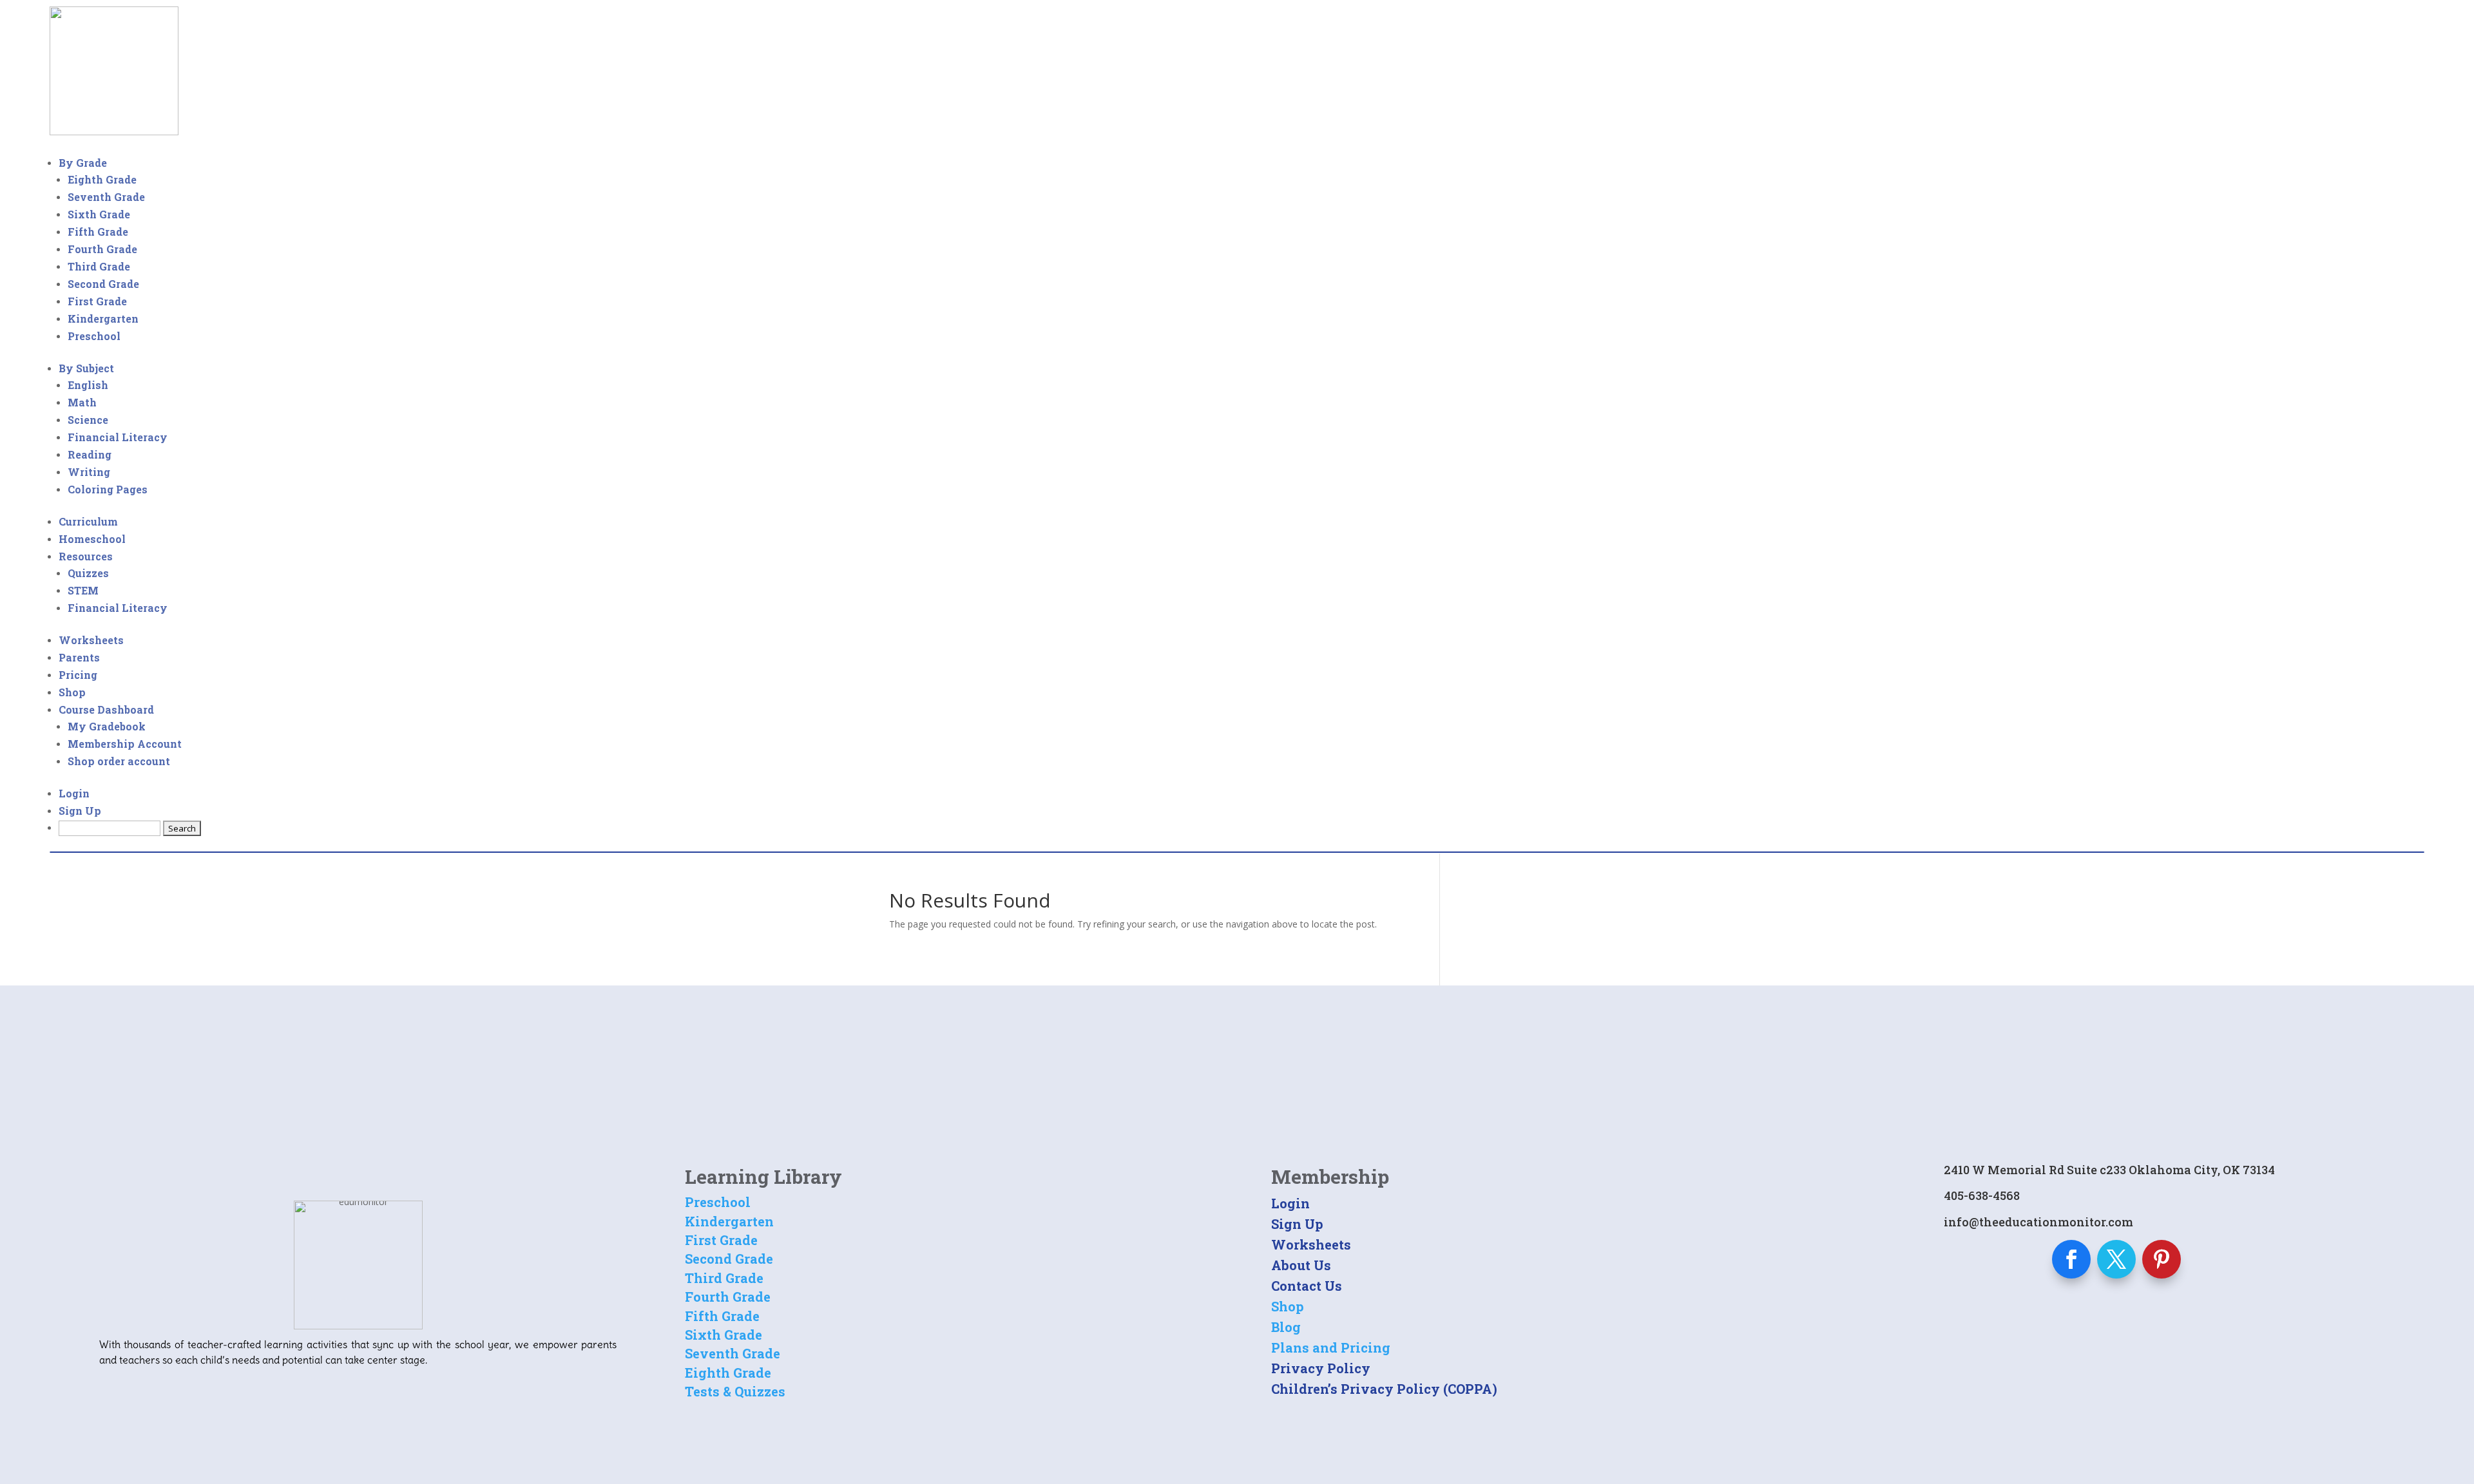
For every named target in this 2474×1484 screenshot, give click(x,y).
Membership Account (125, 744)
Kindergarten (103, 319)
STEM (83, 590)
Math (82, 402)
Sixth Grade (99, 214)
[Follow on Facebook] (2071, 1259)
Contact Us (1307, 1286)
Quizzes (88, 573)
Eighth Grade (102, 179)
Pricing (78, 675)
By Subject (86, 368)
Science (88, 420)
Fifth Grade (98, 232)
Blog (1286, 1327)
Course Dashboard (106, 709)
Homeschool (92, 539)
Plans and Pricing (1331, 1347)
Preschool (94, 336)
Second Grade (103, 284)
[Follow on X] (2116, 1259)
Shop (72, 692)
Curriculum (88, 521)
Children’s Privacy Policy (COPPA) (1384, 1389)
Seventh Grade (106, 197)
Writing (89, 472)
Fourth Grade (102, 249)
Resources (86, 556)
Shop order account (119, 761)
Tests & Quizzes (735, 1391)
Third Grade (99, 266)
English (88, 385)
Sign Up (80, 811)
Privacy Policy (1321, 1368)
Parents (79, 657)
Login (74, 793)
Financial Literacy (118, 437)
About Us (1301, 1265)
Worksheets (91, 640)
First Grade (97, 301)
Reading (90, 454)
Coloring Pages (108, 489)
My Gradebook (107, 726)
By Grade (83, 163)
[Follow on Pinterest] (2162, 1259)
